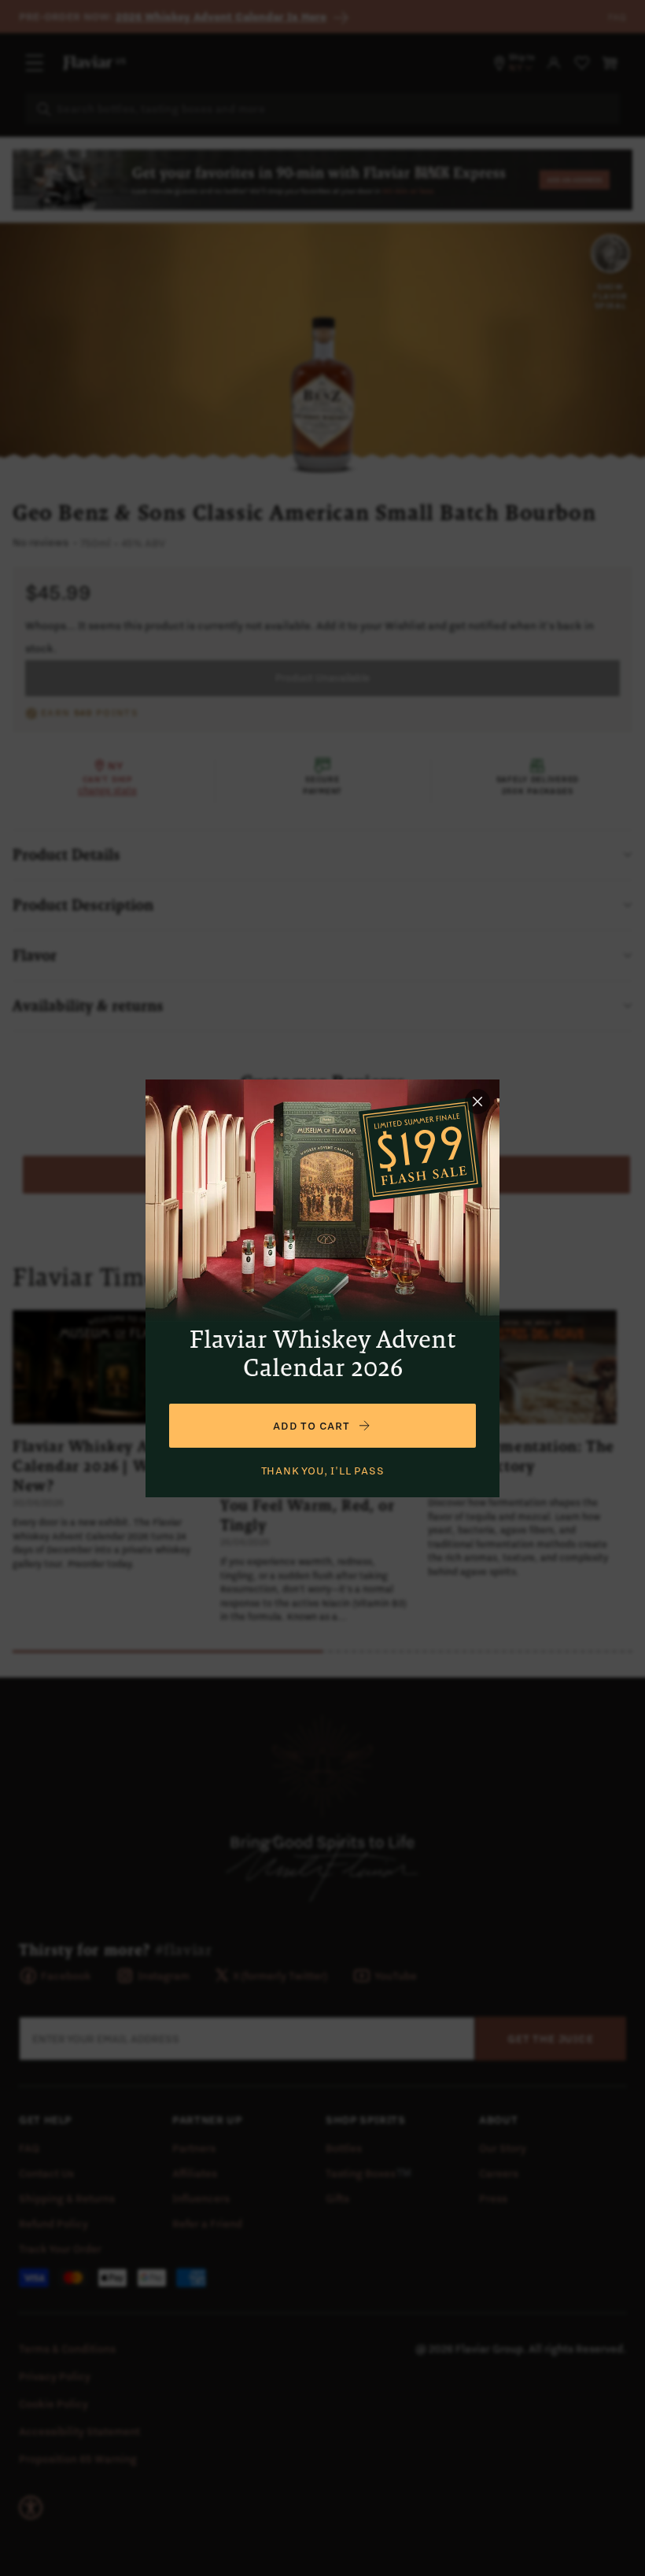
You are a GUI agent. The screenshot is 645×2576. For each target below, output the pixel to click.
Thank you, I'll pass (323, 1471)
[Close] (477, 1102)
